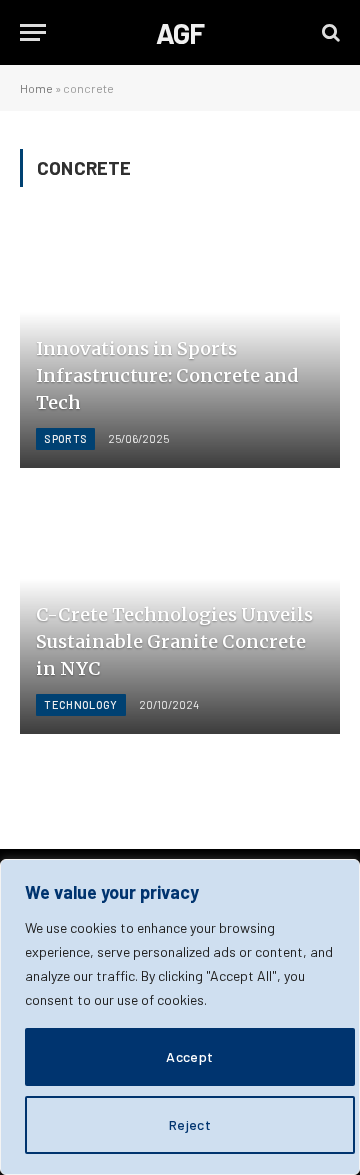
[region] (180, 1017)
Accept (190, 1056)
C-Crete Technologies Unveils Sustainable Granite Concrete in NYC (174, 641)
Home (36, 88)
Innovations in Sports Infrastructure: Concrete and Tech (167, 375)
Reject (190, 1124)
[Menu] (33, 32)
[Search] (329, 32)
